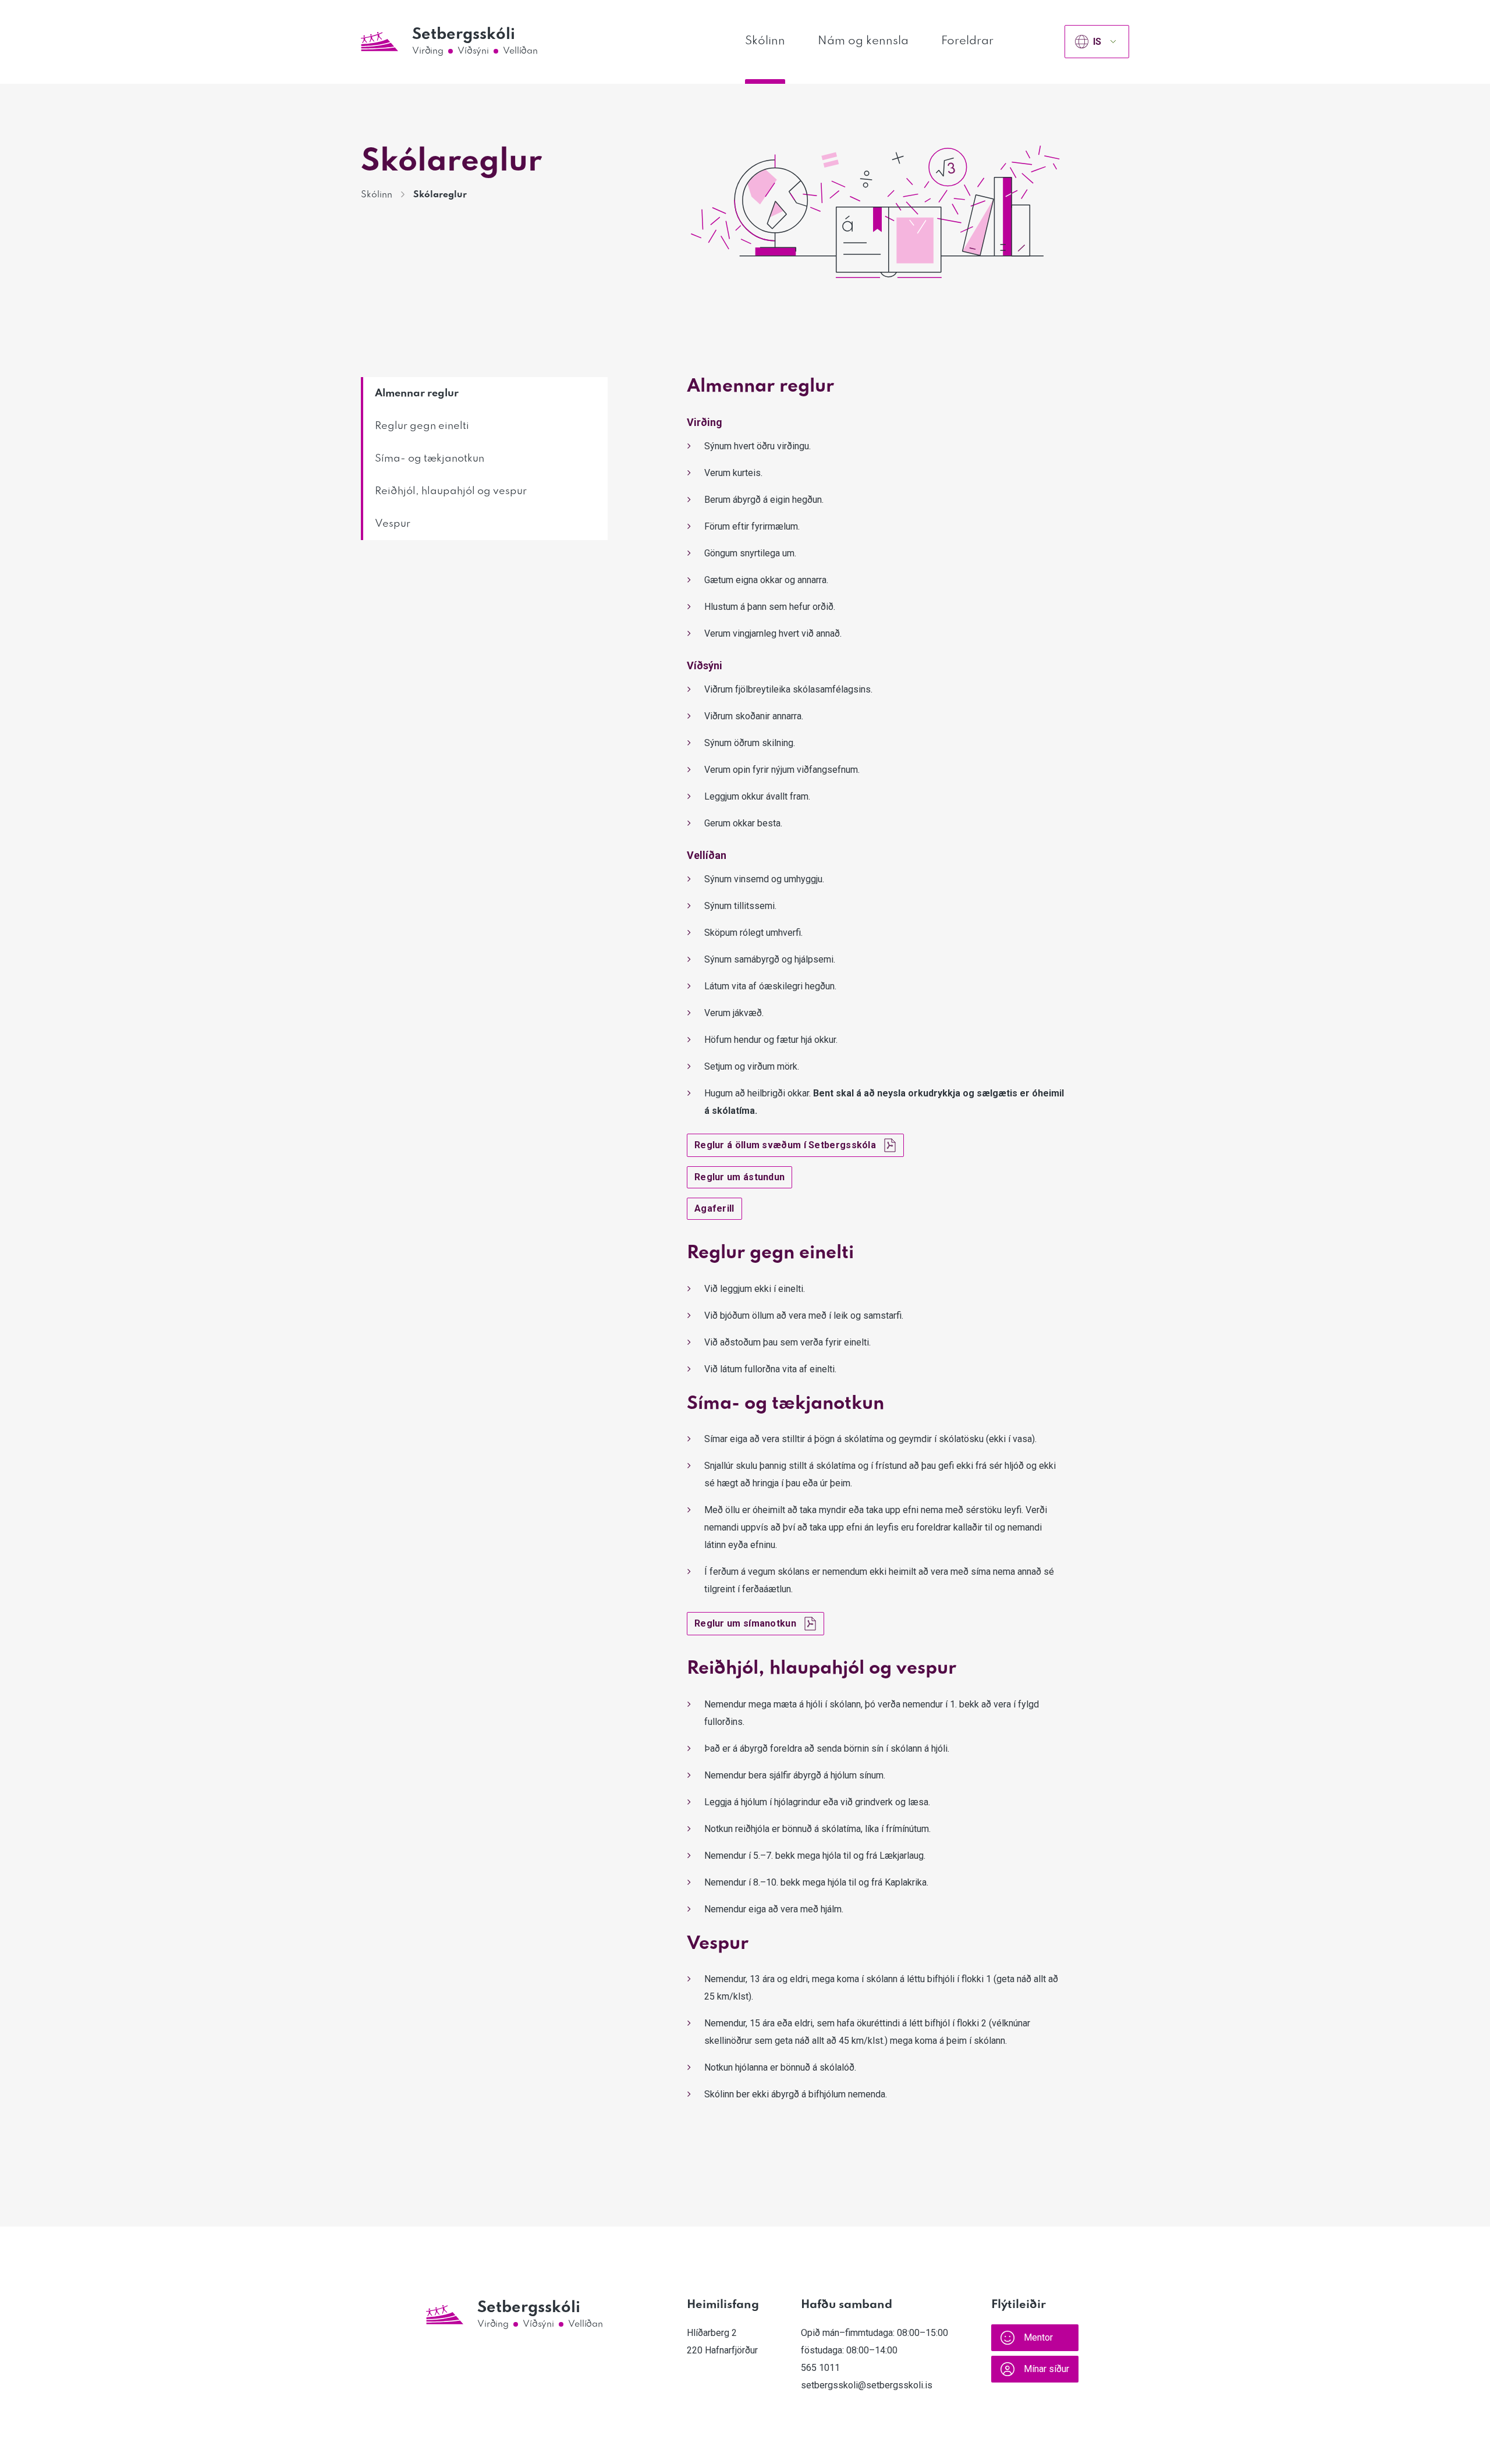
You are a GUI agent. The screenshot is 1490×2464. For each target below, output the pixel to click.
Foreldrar (967, 41)
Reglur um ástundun (739, 1177)
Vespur (393, 524)
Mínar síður (1046, 2369)
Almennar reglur (417, 393)
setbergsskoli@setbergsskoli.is (867, 2385)
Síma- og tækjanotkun (430, 459)
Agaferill (714, 1208)
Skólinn (765, 41)
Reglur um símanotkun (745, 1623)
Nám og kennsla (863, 41)
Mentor (1038, 2337)
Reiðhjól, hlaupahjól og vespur (451, 491)
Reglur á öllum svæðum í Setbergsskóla (785, 1145)
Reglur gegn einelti (422, 426)
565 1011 (820, 2368)
